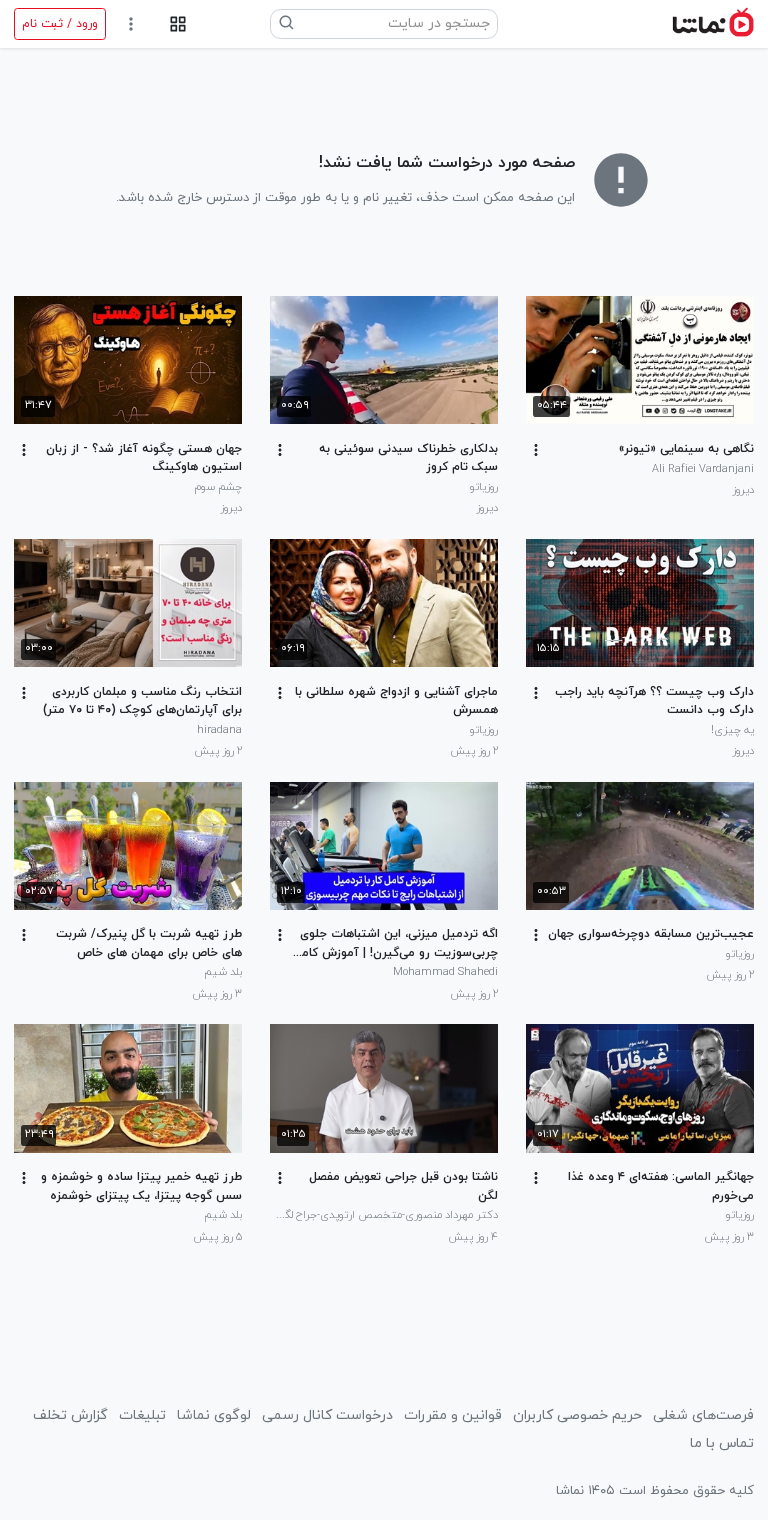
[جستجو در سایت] (287, 24)
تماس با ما (722, 1443)
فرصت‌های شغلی (703, 1415)
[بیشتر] (536, 450)
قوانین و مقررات (453, 1415)
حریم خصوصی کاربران (577, 1415)
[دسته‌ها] (177, 24)
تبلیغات (142, 1415)
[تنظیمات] (131, 24)
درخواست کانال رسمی (327, 1415)
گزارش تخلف (70, 1415)
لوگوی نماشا (214, 1415)
